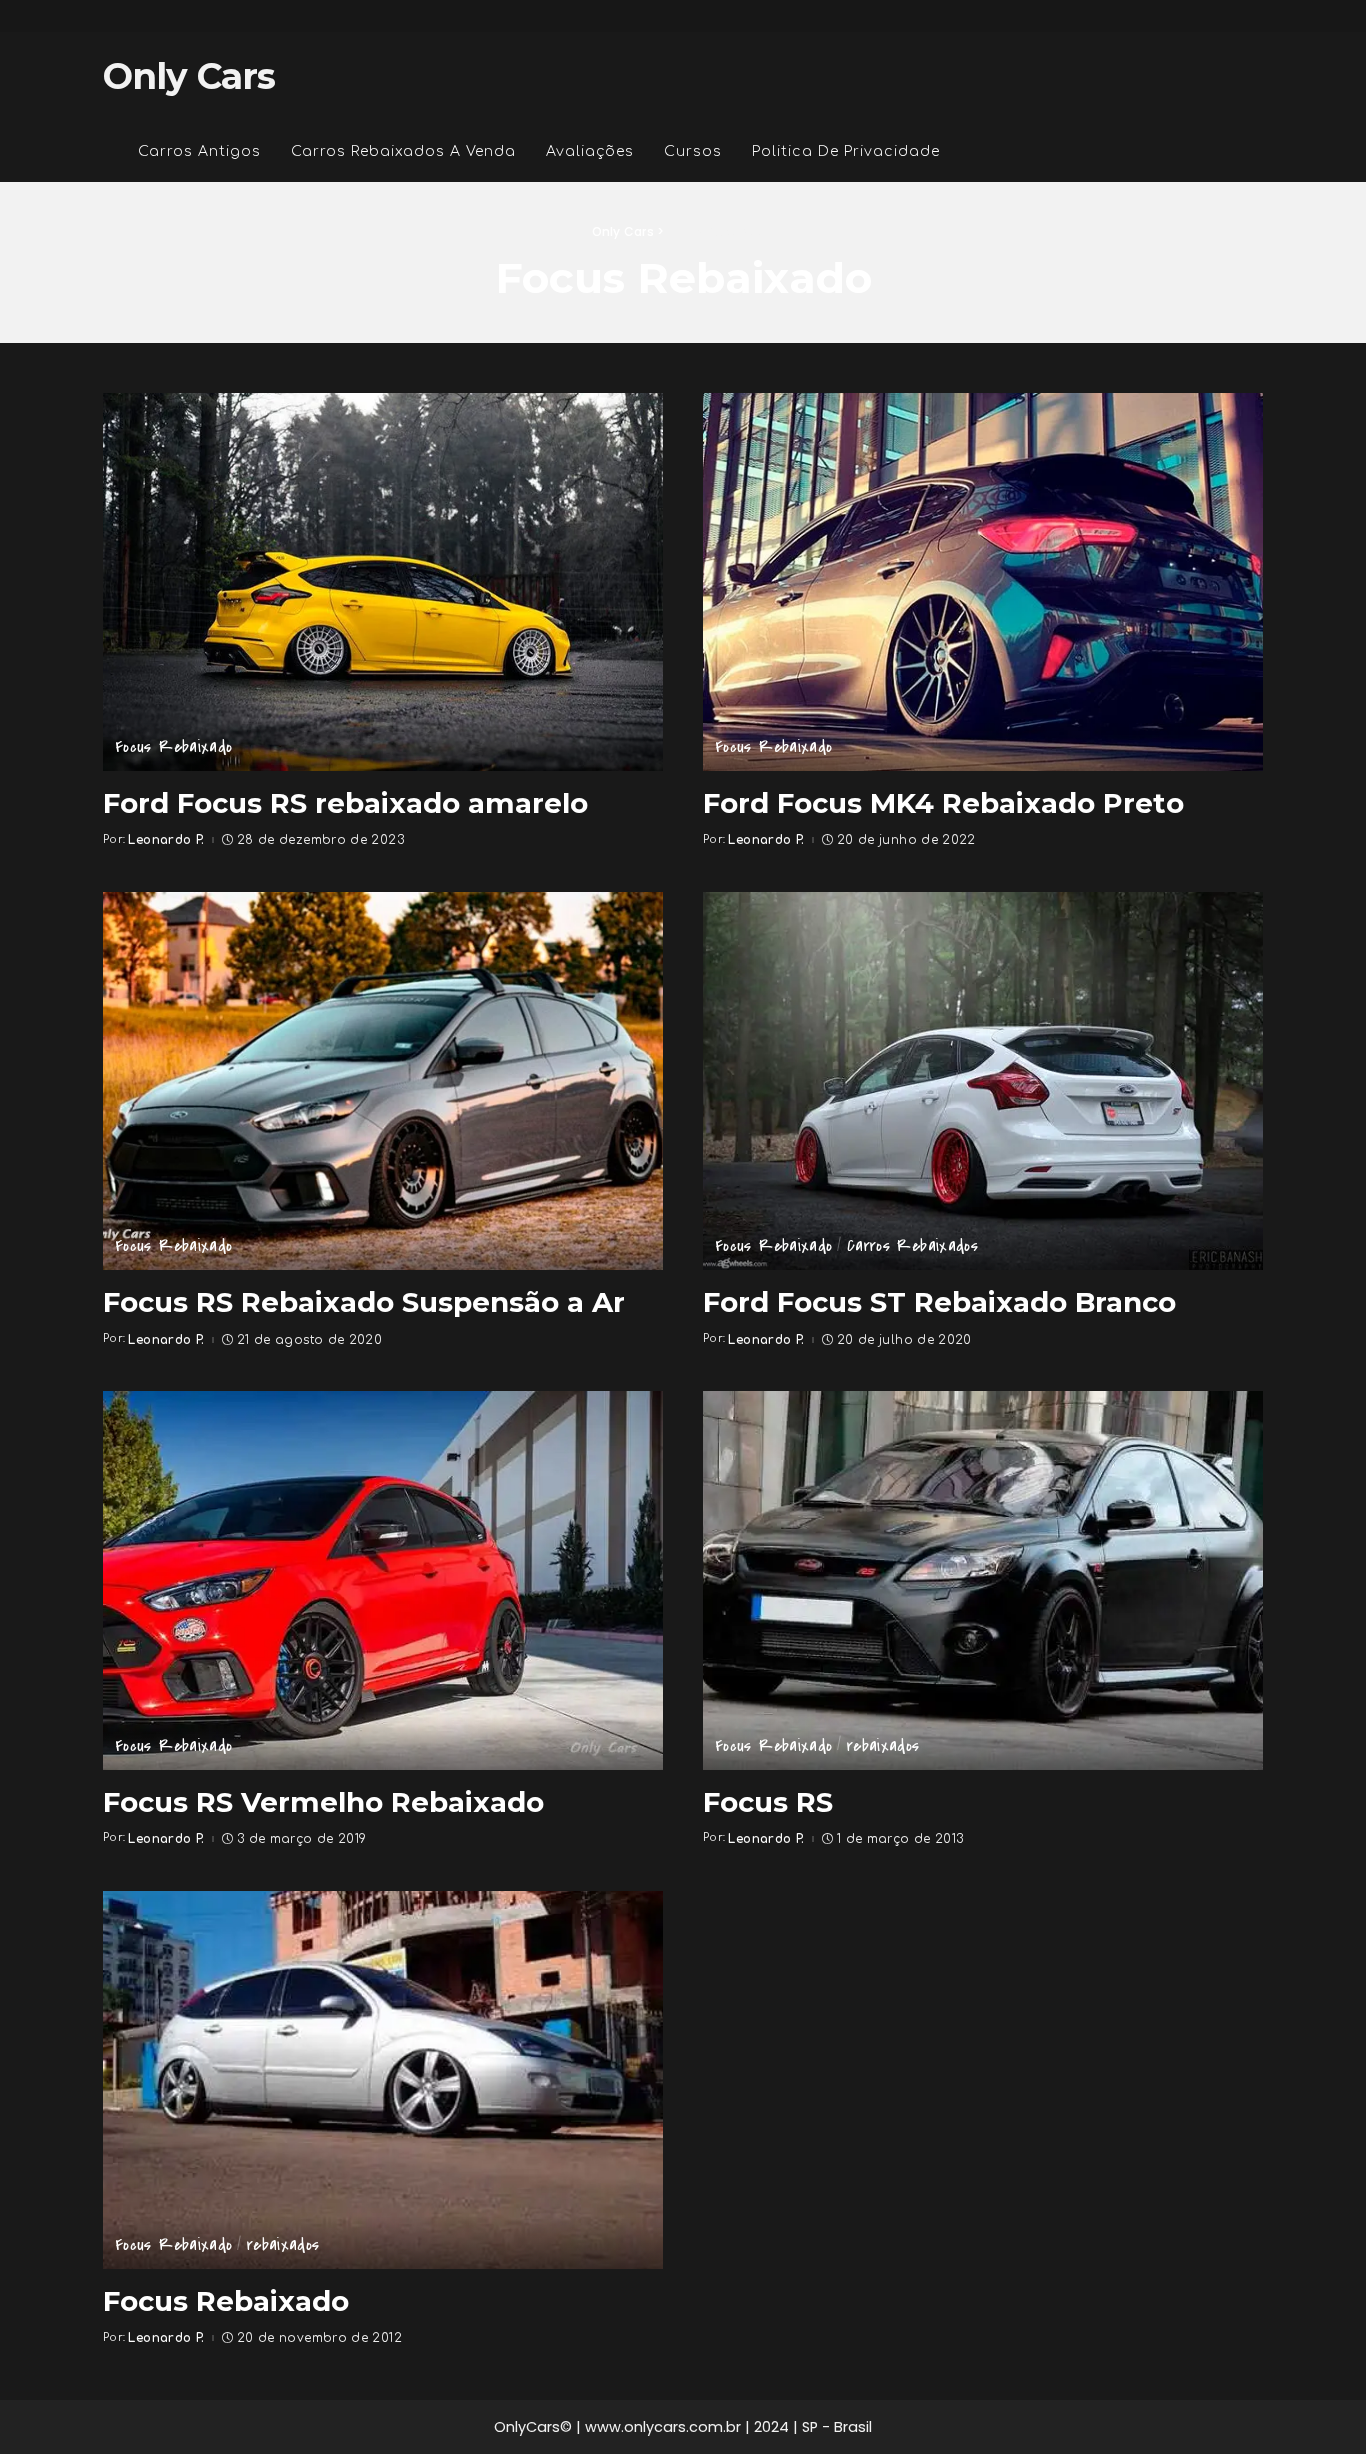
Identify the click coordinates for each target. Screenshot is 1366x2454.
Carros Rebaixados (912, 1246)
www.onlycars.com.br (663, 2427)
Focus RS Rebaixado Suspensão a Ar (364, 1302)
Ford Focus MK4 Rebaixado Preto (943, 803)
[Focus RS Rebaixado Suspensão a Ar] (383, 1081)
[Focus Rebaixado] (383, 2080)
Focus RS (768, 1802)
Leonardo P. (166, 840)
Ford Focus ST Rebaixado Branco (939, 1302)
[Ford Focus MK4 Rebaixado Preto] (983, 582)
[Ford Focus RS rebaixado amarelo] (383, 582)
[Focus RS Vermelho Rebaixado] (383, 1580)
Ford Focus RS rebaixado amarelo (345, 803)
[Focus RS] (983, 1580)
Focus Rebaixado (173, 747)
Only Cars (189, 76)
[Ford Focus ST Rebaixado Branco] (983, 1081)
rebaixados (883, 1746)
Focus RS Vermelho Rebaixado (323, 1802)
